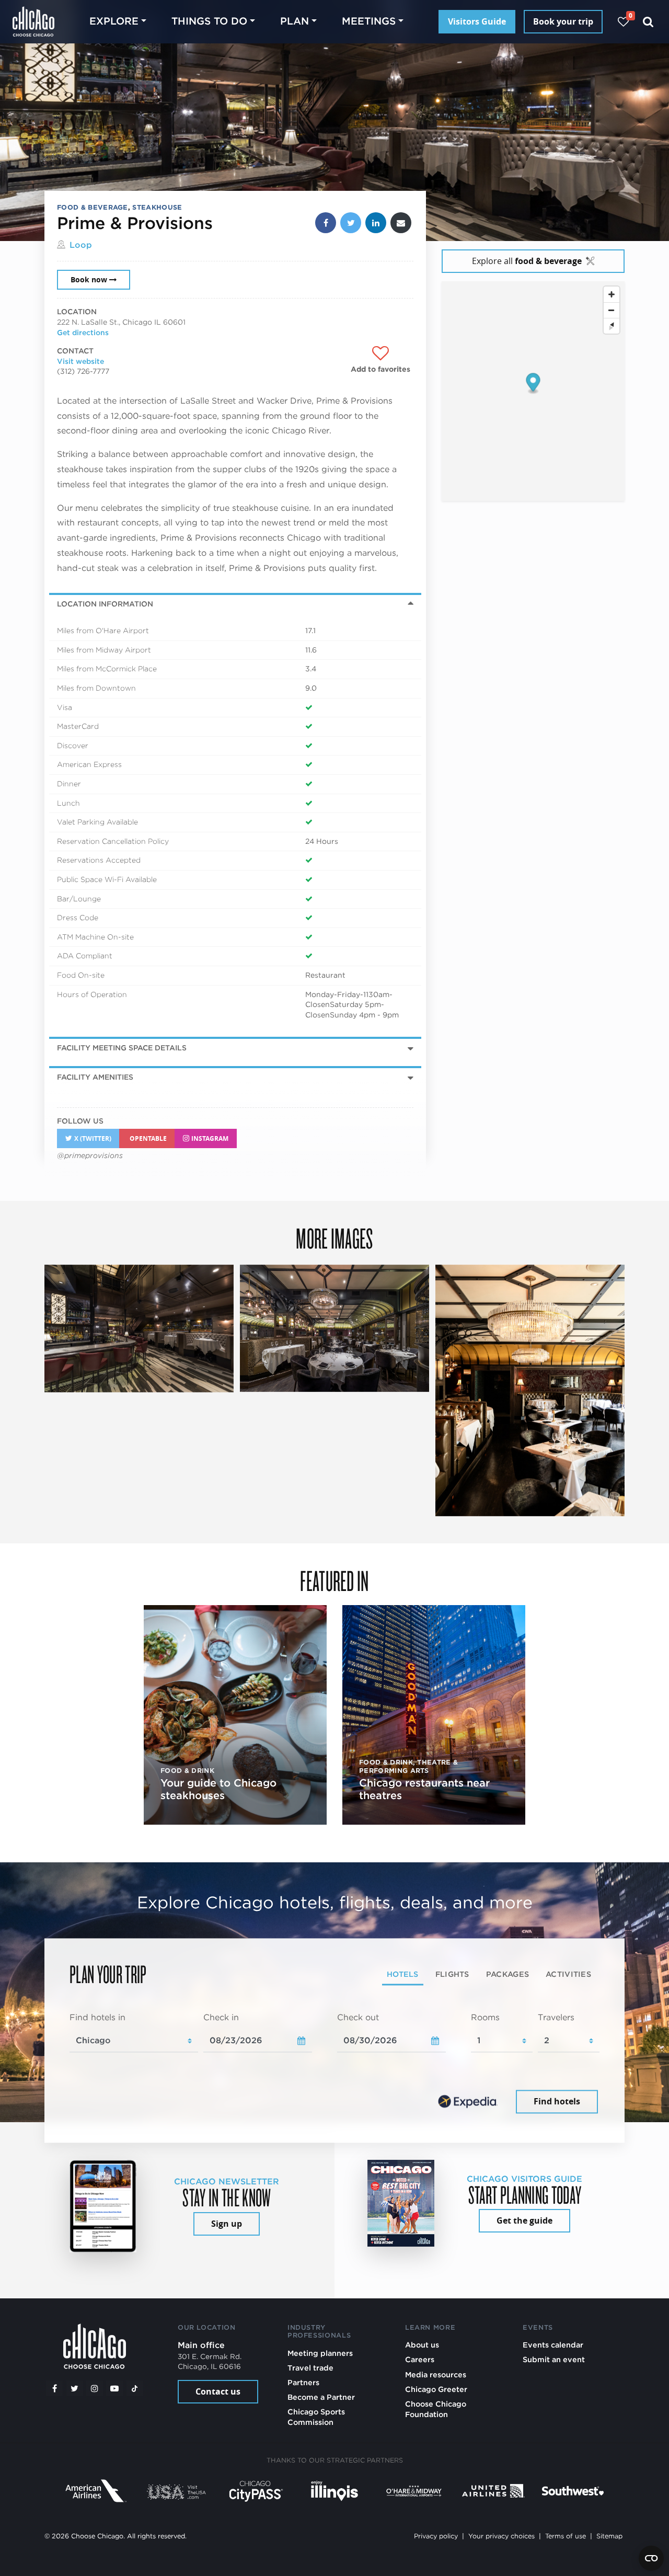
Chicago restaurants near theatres (424, 1789)
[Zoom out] (612, 310)
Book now (89, 280)
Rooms (485, 2017)
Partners (303, 2382)
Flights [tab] (452, 1974)
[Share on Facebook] (326, 223)
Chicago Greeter (436, 2389)
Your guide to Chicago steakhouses (218, 1789)
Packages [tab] (507, 1974)
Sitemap (609, 2536)
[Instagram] (95, 2388)
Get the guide (524, 2220)
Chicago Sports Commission (316, 2417)
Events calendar (553, 2345)
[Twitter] (75, 2388)
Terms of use (566, 2536)
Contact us (218, 2391)
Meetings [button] (369, 21)
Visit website (80, 361)
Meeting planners (320, 2353)
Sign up (227, 2224)
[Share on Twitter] (351, 223)
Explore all (527, 261)
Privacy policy (436, 2536)
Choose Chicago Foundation (436, 2409)
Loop (81, 245)
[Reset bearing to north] (612, 326)
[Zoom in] (612, 294)
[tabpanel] (334, 2064)
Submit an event (554, 2359)
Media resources (436, 2374)
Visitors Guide (477, 21)
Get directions (83, 333)
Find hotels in (97, 2017)
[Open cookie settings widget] (651, 2558)
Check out (358, 2017)
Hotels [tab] (403, 1974)
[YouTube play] (114, 2388)
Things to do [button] (209, 21)
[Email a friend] (401, 223)
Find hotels (557, 2101)
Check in (221, 2017)
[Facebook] (54, 2388)
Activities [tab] (568, 1974)
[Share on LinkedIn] (376, 223)
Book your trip (563, 21)
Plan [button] (295, 21)
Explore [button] (114, 21)
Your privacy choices (501, 2536)
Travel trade (310, 2368)
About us (422, 2345)
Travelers (556, 2017)
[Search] (648, 22)
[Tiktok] (135, 2388)
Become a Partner (321, 2397)
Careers (420, 2359)
